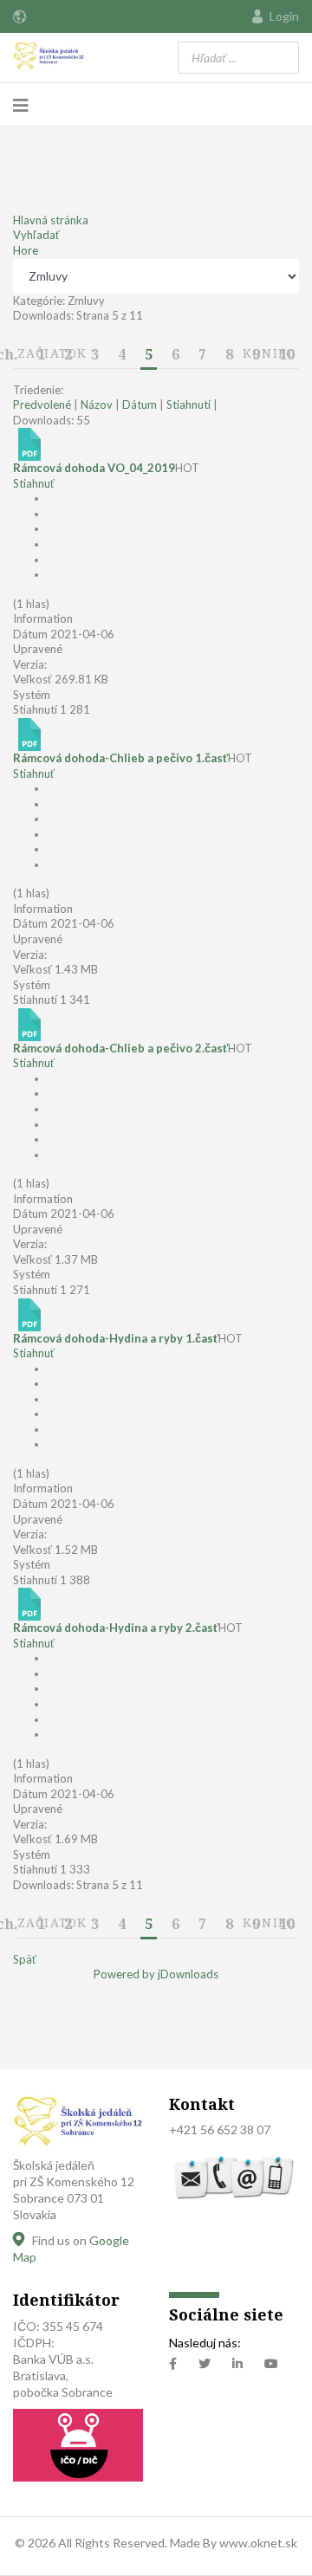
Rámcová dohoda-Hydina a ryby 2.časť (116, 1628)
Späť (25, 1959)
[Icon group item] (173, 2364)
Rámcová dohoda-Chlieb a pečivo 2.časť (120, 1048)
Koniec (269, 353)
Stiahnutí (188, 405)
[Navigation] (21, 105)
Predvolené (42, 405)
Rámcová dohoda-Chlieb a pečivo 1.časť (120, 758)
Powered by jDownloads (156, 1974)
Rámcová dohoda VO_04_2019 (94, 468)
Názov (97, 405)
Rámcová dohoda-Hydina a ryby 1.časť (116, 1338)
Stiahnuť (34, 483)
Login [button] (284, 16)
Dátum (140, 405)
